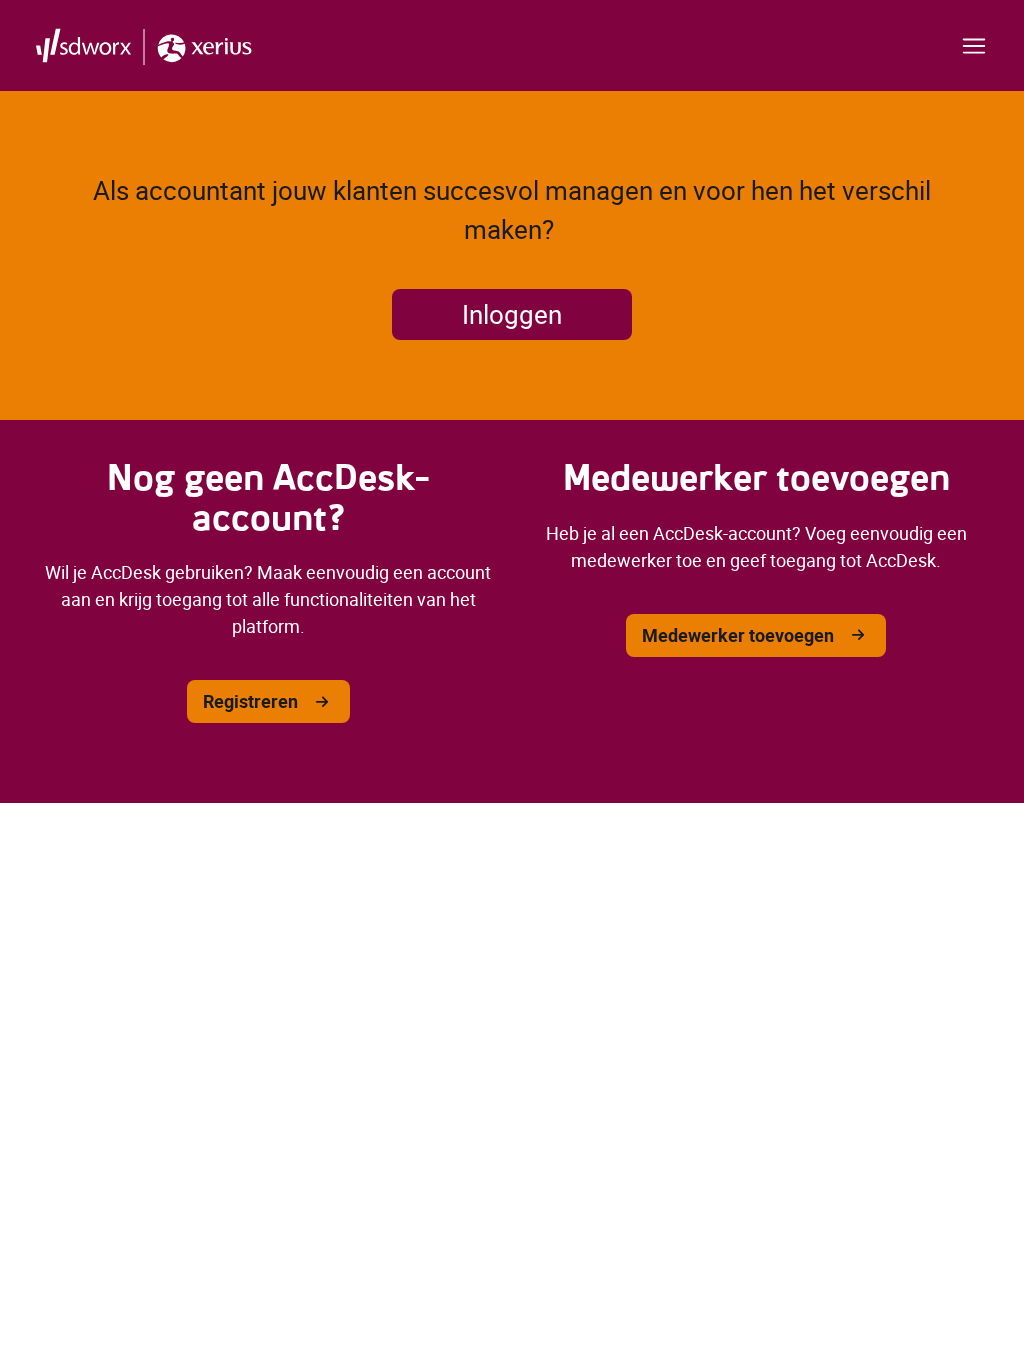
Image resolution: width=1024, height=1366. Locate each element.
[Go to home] (144, 45)
